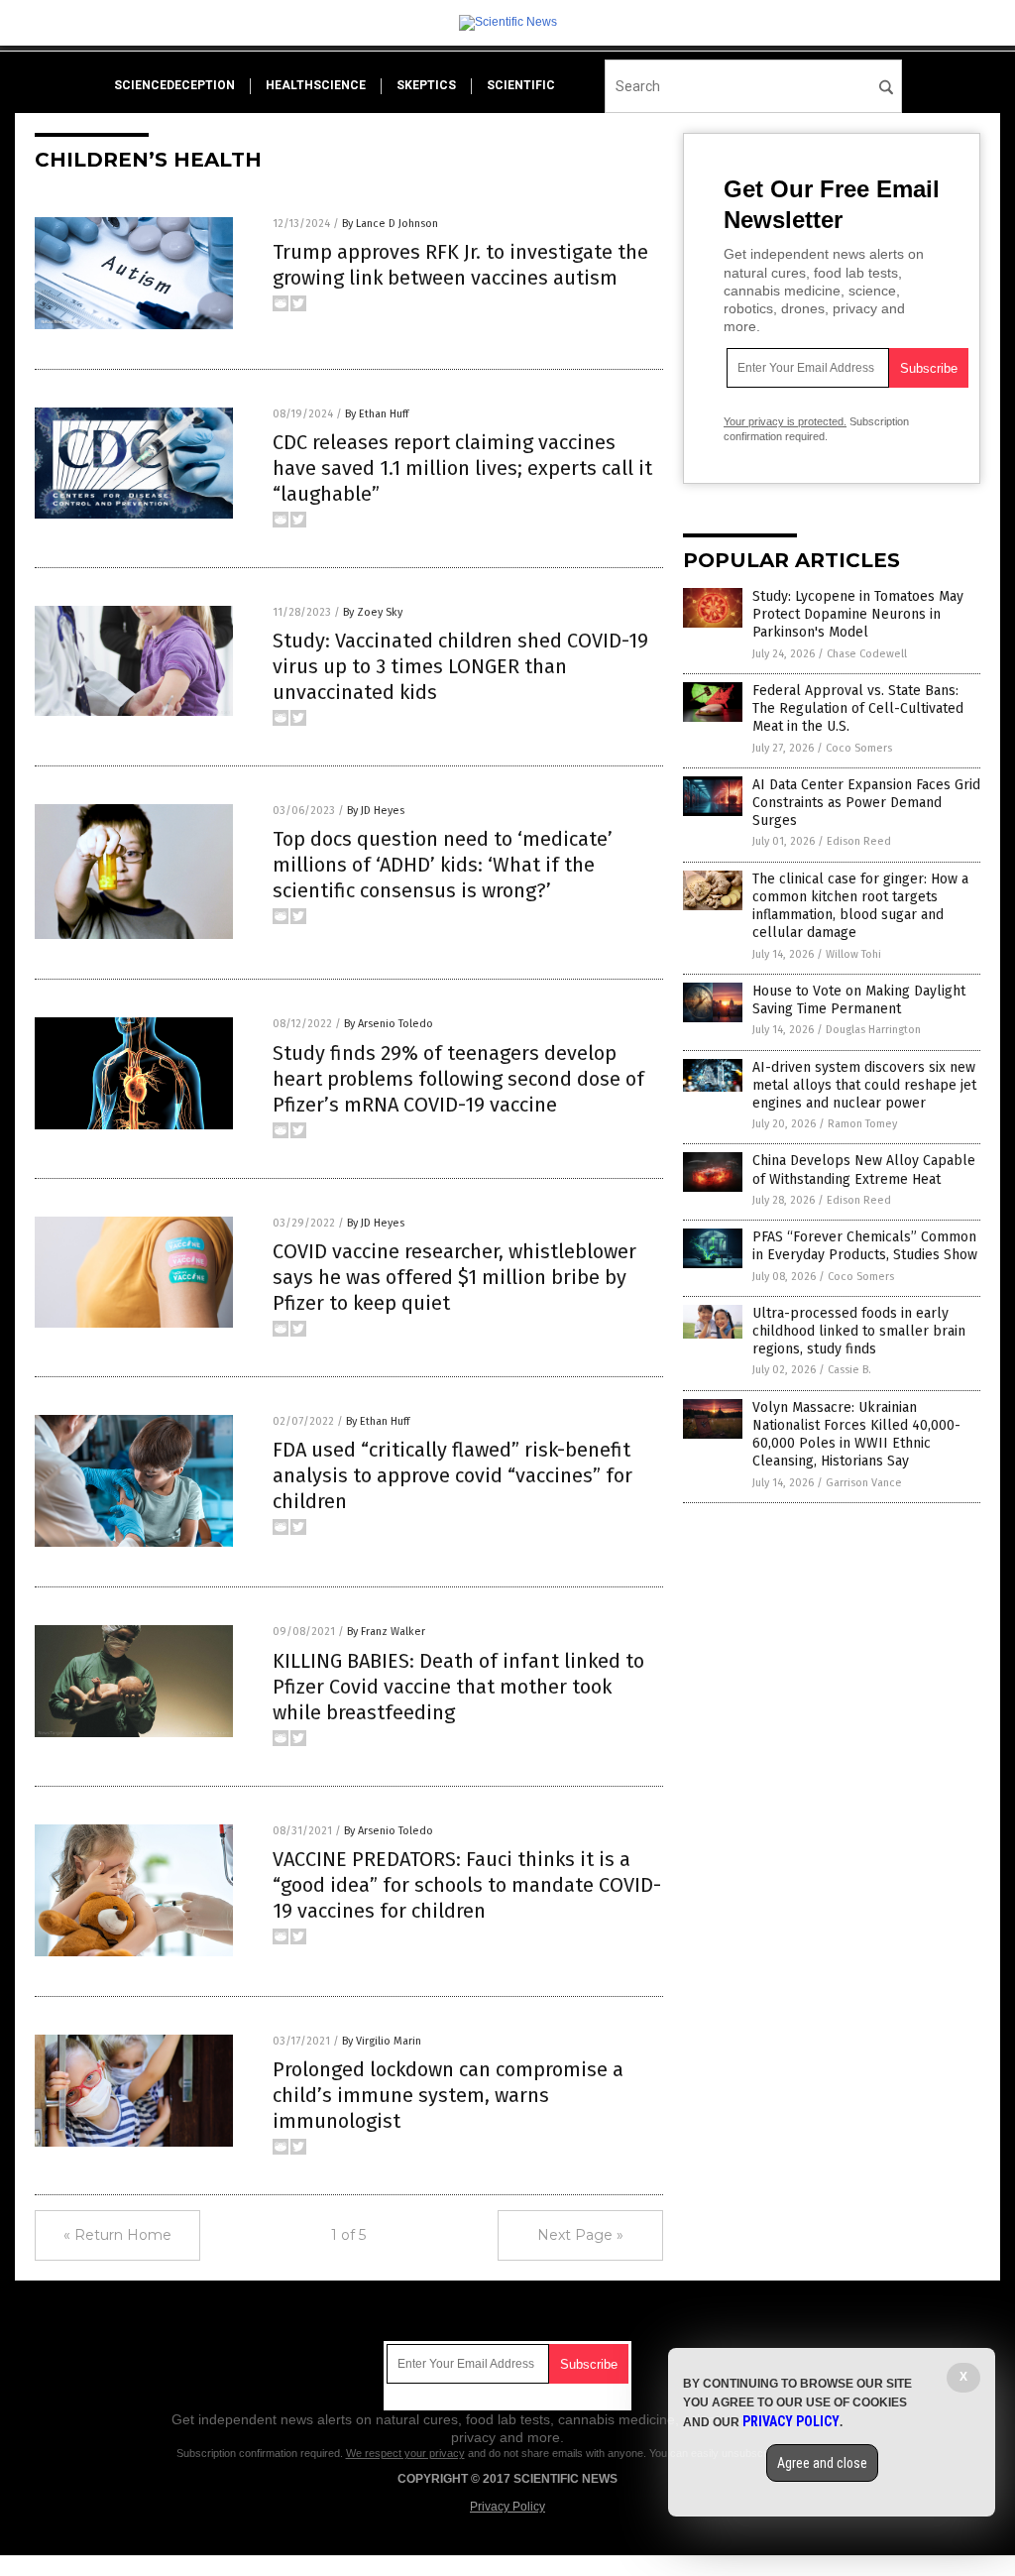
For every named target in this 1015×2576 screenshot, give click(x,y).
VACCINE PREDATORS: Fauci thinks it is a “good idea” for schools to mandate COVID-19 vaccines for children (467, 1885)
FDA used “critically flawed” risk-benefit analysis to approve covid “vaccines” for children (452, 1475)
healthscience (316, 85)
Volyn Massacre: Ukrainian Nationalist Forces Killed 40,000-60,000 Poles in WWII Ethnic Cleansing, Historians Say (856, 1435)
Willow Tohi (853, 954)
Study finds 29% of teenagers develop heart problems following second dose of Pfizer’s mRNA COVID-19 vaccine (458, 1079)
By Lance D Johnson (390, 224)
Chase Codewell (867, 654)
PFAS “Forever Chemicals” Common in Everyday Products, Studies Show (865, 1246)
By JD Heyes (376, 811)
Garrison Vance (864, 1483)
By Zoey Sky (373, 612)
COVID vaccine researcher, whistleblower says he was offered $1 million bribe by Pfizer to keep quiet (454, 1277)
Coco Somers (859, 748)
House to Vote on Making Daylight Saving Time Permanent (859, 1000)
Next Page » (580, 2235)
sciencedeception (174, 85)
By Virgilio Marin (382, 2041)
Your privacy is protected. (785, 421)
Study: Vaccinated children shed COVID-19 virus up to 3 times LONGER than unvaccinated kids (460, 666)
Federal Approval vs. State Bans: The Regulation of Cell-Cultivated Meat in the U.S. (858, 708)
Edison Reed (859, 841)
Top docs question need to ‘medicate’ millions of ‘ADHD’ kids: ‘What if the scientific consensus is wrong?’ (443, 865)
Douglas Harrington (873, 1030)
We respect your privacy (405, 2453)
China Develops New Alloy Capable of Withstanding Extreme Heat (864, 1170)
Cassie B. (849, 1370)
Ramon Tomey (862, 1124)
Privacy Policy (507, 2507)
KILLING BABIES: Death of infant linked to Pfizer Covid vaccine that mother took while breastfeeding (458, 1687)
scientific (521, 85)
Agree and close (822, 2463)
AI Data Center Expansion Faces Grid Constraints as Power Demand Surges (866, 803)
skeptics (426, 85)
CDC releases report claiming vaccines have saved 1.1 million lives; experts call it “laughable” (462, 468)
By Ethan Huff (377, 414)
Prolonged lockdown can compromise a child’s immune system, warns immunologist (448, 2095)
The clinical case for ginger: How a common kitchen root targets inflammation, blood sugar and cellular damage (860, 906)
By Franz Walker (386, 1632)
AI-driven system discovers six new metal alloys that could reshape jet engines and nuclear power (864, 1085)
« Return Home (117, 2235)
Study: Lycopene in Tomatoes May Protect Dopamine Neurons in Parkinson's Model (858, 614)
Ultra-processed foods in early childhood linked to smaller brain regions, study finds (859, 1331)
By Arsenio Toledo (389, 1024)
